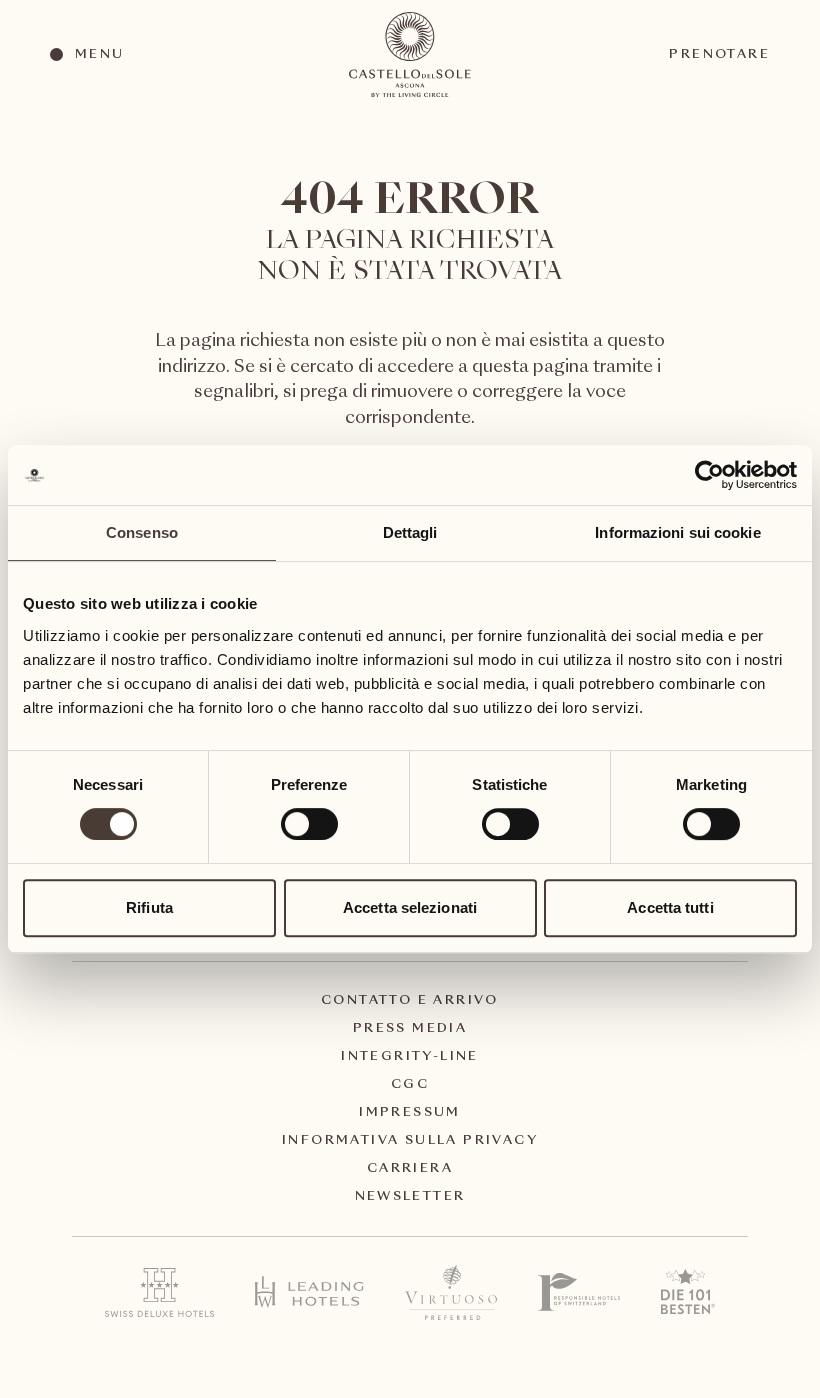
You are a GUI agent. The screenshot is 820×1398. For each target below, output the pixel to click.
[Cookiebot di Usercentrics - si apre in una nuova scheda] (709, 475)
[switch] (308, 823)
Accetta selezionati (410, 907)
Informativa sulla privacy (410, 1141)
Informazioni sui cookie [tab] (677, 532)
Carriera (410, 1169)
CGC (410, 1085)
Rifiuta (149, 907)
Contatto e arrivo (410, 1001)
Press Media (410, 1029)
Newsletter (410, 1197)
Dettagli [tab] (410, 532)
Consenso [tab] (142, 532)
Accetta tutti (670, 907)
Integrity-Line (410, 1057)
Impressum (410, 1113)
